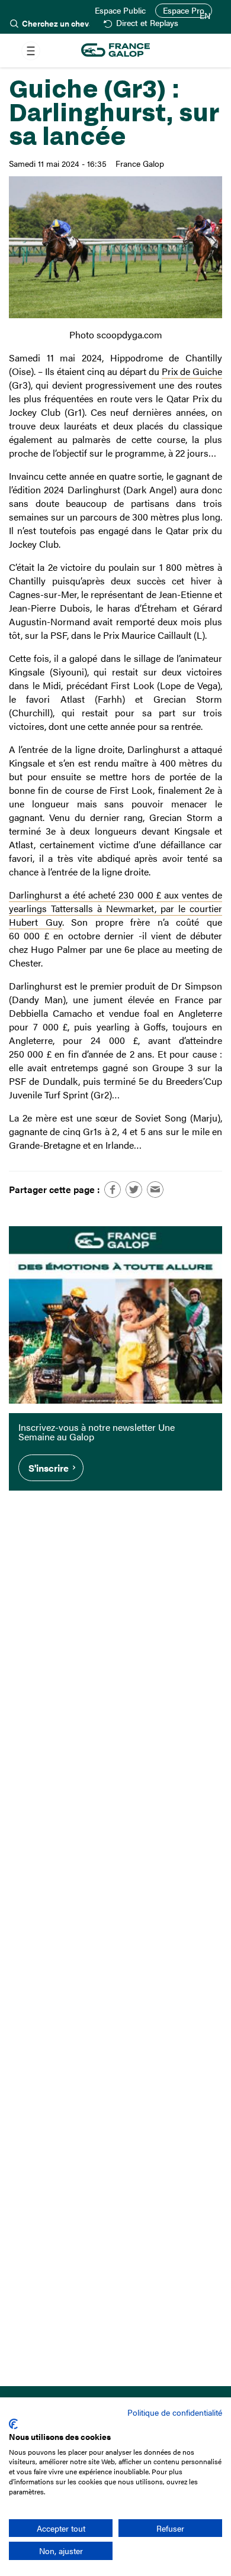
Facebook (113, 1190)
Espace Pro (184, 10)
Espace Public (120, 11)
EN (205, 16)
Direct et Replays (147, 23)
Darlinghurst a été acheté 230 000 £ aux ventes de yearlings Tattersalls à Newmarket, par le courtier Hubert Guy (115, 908)
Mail (155, 1190)
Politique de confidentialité (175, 2412)
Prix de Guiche (192, 371)
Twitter (134, 1190)
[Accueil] (115, 51)
